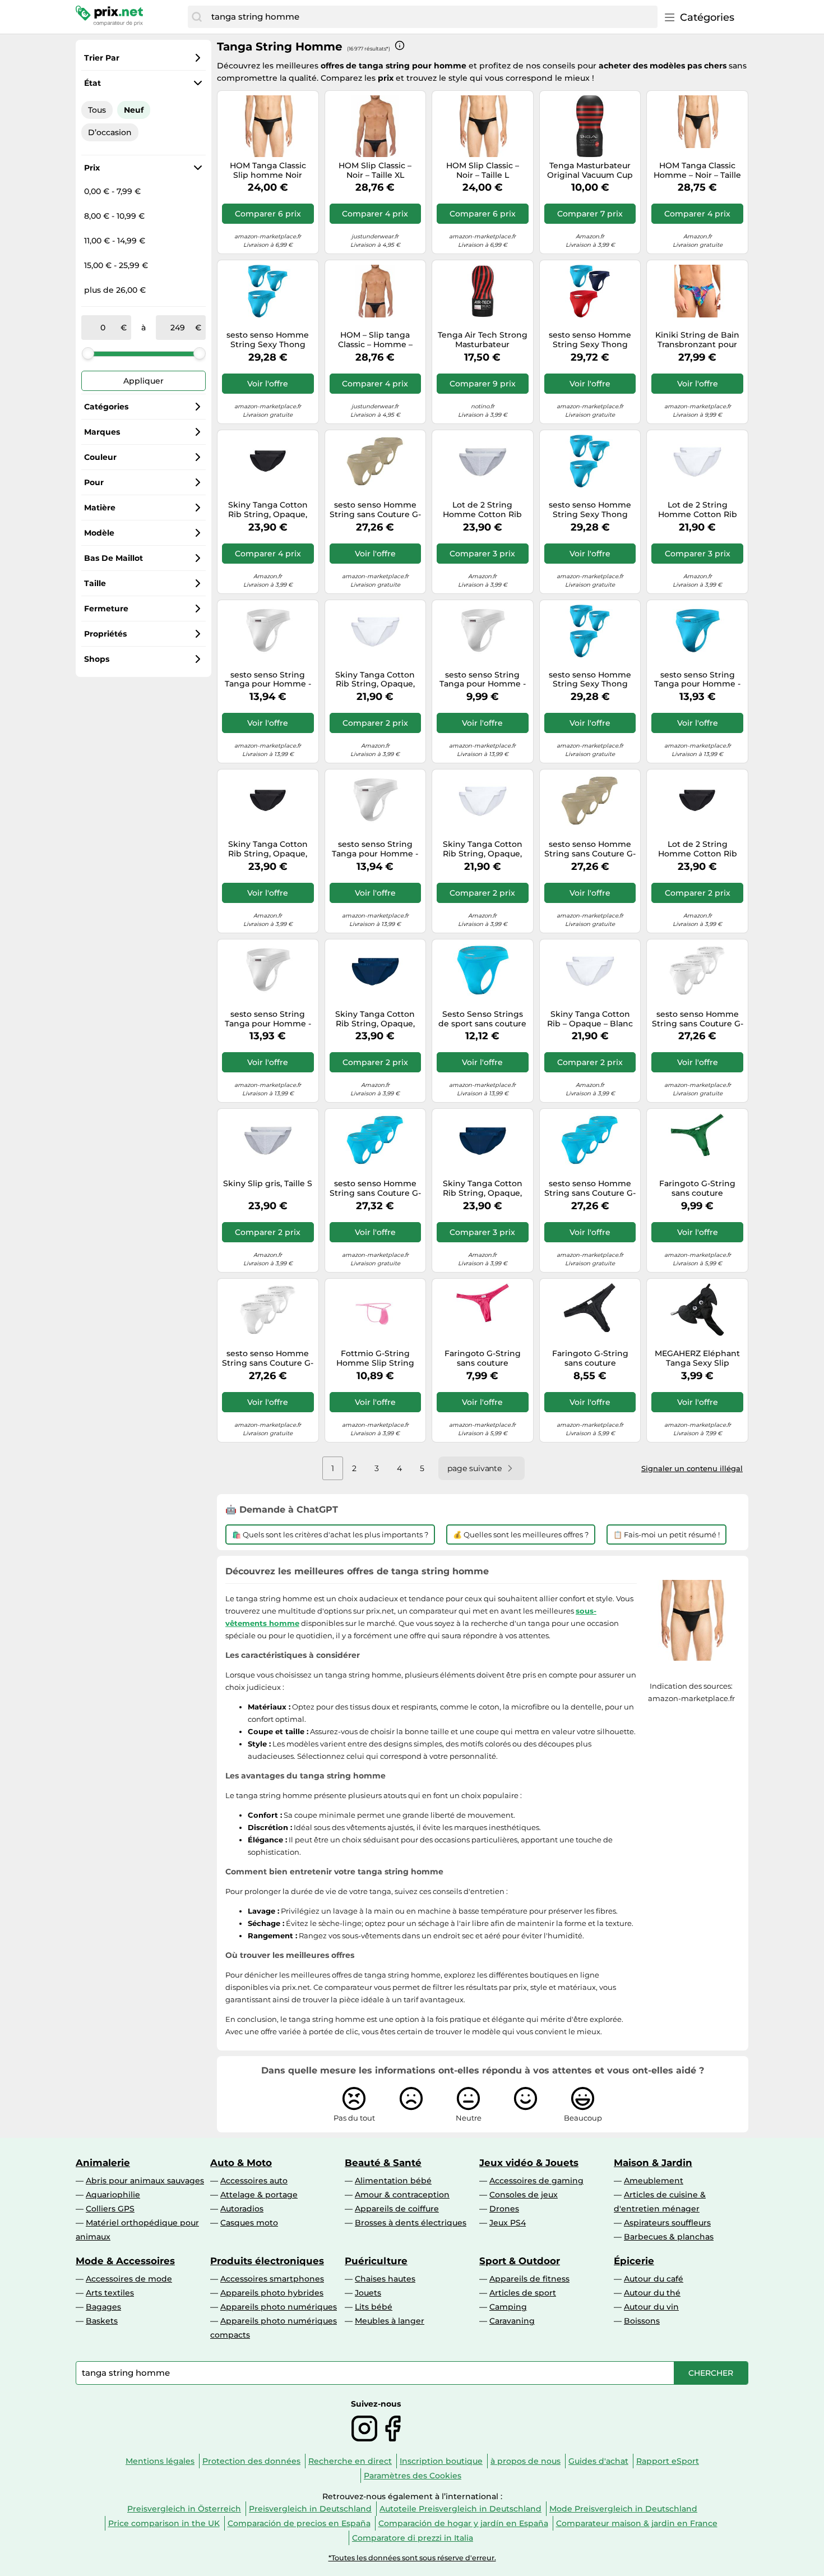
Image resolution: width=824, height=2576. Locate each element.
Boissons (642, 2321)
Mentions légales (160, 2461)
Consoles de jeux (524, 2195)
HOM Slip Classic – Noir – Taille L (483, 170)
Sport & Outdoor (520, 2261)
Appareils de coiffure (397, 2209)
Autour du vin (651, 2307)
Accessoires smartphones (272, 2279)
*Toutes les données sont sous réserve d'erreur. (412, 2558)
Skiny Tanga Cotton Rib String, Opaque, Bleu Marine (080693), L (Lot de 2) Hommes (375, 1019)
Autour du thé (652, 2293)
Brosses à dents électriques (411, 2223)
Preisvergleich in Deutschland (310, 2509)
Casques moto (249, 2223)
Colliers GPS (110, 2209)
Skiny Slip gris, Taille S (268, 1184)
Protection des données (251, 2461)
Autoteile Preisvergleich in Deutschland (460, 2509)
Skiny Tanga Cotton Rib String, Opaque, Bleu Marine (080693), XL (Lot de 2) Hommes (482, 1188)
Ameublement (654, 2181)
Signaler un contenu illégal (692, 1468)
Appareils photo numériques (279, 2307)
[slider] (88, 353)
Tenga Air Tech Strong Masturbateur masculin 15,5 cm (483, 340)
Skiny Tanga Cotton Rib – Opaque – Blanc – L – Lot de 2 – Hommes (590, 1019)
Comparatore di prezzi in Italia (413, 2538)
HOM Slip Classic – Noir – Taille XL (375, 170)
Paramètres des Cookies (413, 2476)
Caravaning (512, 2321)
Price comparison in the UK (164, 2523)
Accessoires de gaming (536, 2181)
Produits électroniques (267, 2261)
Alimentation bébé (393, 2181)
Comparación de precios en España (299, 2523)
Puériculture (376, 2261)
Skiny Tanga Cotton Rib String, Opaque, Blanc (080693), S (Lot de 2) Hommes (375, 680)
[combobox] (432, 17)
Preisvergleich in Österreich (184, 2509)
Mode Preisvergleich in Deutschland (623, 2509)
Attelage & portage (259, 2195)
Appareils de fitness (529, 2279)
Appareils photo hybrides (272, 2293)
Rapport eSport (668, 2461)
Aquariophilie (113, 2195)
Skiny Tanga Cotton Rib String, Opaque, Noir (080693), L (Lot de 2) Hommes (268, 510)
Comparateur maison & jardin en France (637, 2523)
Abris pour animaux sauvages (145, 2181)
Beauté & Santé (383, 2163)
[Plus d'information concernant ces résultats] (400, 45)
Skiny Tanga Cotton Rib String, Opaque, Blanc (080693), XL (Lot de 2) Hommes (483, 849)
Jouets (368, 2293)
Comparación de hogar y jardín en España (463, 2523)
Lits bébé (374, 2307)
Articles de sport (523, 2293)
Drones (504, 2209)
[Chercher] (197, 17)
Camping (508, 2307)
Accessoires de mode (129, 2279)
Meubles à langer (390, 2321)
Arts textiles (110, 2293)
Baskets (102, 2321)
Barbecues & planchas (669, 2237)
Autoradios (242, 2209)
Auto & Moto (241, 2163)
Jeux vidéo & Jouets (529, 2163)
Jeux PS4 (508, 2223)
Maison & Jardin (653, 2163)
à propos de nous (526, 2461)
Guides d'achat (598, 2461)
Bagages (103, 2307)
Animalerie (103, 2163)
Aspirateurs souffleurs (667, 2223)
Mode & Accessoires (125, 2261)
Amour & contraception (402, 2195)
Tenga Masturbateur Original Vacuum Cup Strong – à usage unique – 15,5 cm (590, 170)
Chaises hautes (385, 2279)
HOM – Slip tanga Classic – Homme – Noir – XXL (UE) (375, 340)
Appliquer (143, 381)
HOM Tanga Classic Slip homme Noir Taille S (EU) (268, 170)
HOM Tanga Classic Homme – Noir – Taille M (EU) (697, 170)
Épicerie (634, 2261)
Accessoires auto (254, 2181)
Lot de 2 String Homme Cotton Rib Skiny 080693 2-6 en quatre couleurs (483, 510)
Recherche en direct (350, 2461)
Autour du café (654, 2279)
